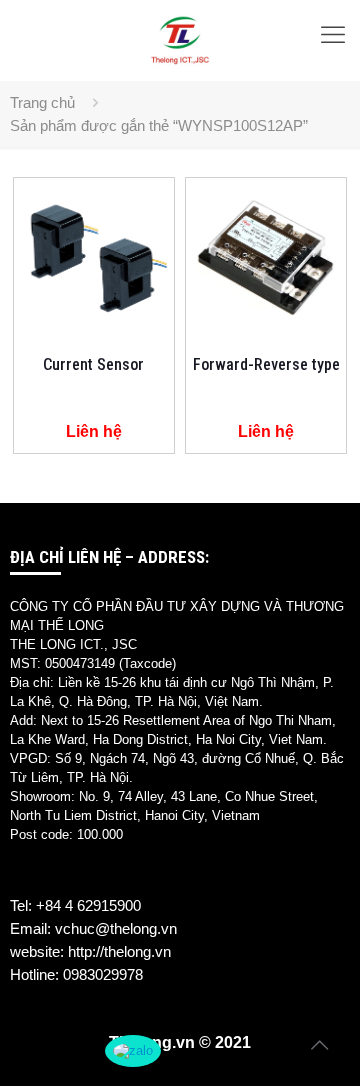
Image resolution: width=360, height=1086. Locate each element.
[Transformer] (180, 40)
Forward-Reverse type (266, 364)
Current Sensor (93, 364)
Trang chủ (42, 102)
